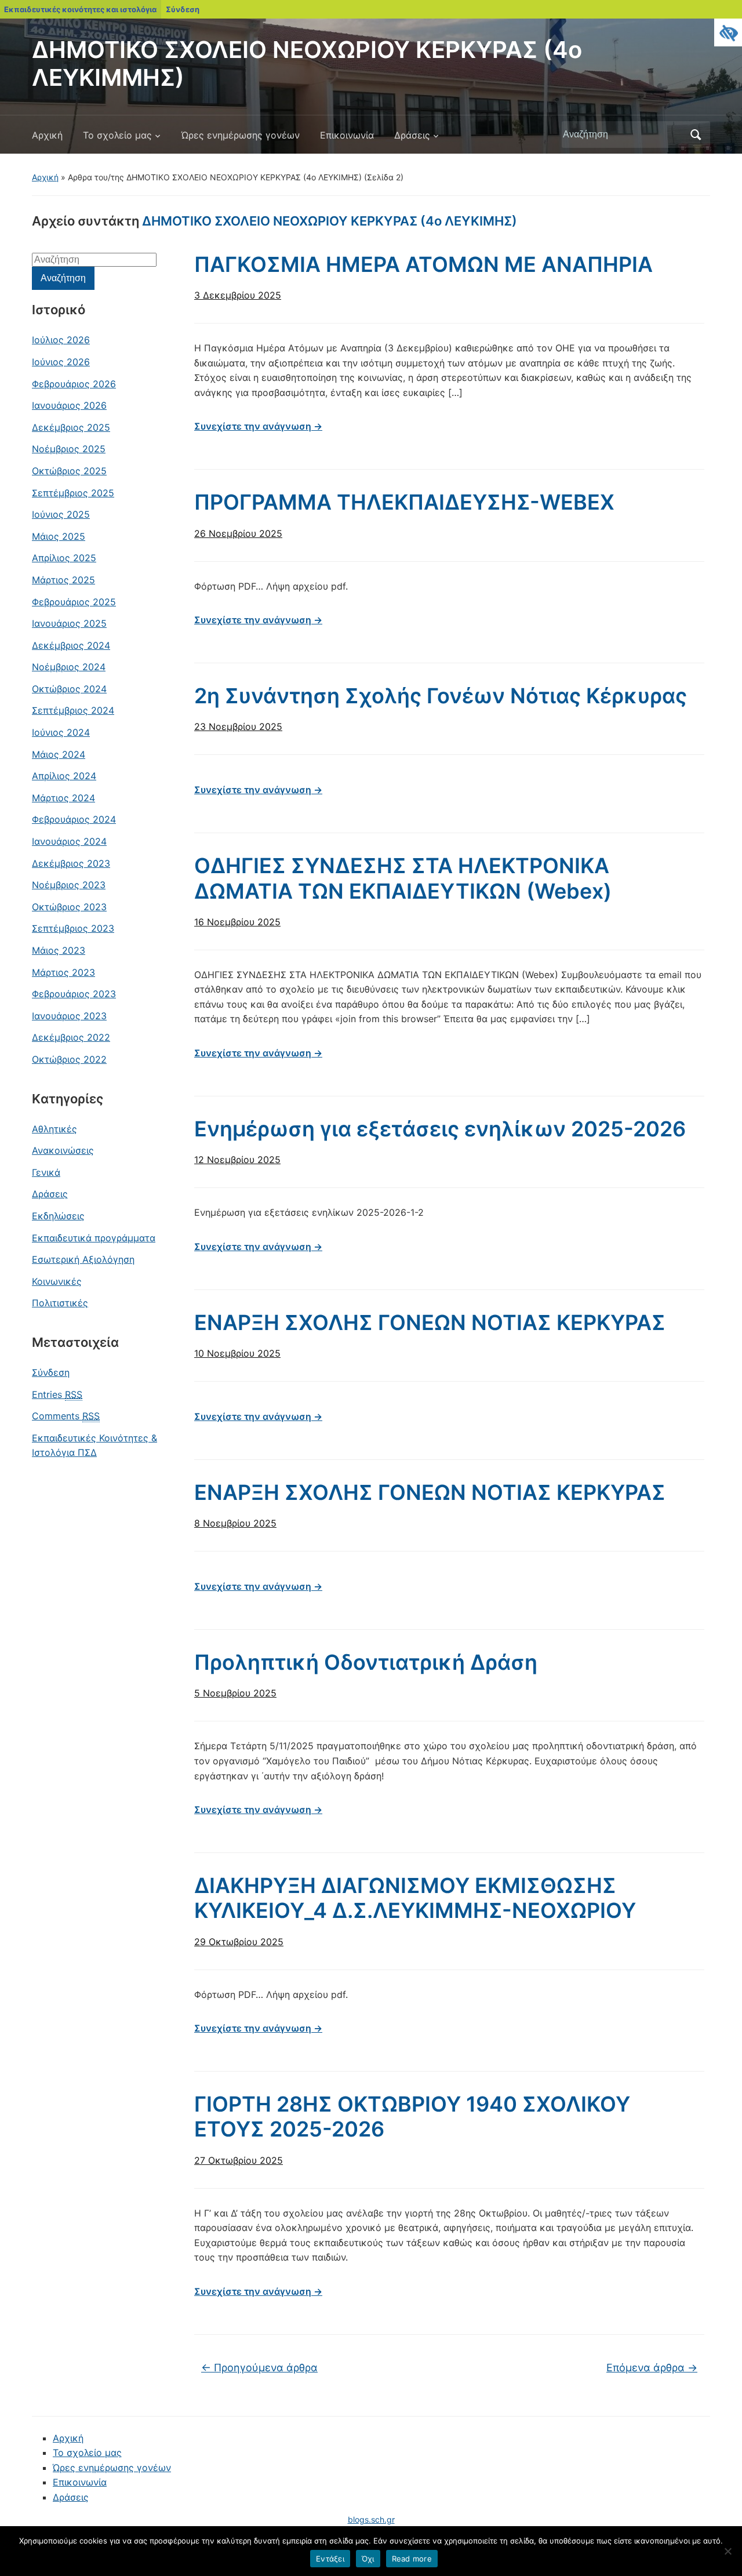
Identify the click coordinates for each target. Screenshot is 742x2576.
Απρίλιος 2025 (64, 558)
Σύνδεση (183, 9)
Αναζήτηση (696, 135)
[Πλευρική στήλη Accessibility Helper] (728, 32)
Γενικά (46, 1172)
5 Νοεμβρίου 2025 (235, 1693)
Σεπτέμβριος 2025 (73, 493)
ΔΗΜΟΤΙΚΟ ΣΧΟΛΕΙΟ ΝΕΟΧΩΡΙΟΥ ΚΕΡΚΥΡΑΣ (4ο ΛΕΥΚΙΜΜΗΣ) (307, 63)
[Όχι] (728, 2551)
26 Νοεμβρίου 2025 (238, 533)
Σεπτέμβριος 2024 (73, 710)
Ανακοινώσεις (63, 1150)
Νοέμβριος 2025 (69, 449)
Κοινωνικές (57, 1281)
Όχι (368, 2559)
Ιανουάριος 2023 (69, 1016)
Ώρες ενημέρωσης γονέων (241, 135)
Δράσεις (412, 135)
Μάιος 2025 (59, 536)
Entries (57, 1394)
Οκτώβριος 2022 (69, 1059)
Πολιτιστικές (60, 1303)
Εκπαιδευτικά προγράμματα (94, 1238)
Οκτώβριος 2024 (69, 689)
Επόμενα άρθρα (652, 2368)
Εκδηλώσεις (58, 1216)
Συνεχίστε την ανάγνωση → (258, 426)
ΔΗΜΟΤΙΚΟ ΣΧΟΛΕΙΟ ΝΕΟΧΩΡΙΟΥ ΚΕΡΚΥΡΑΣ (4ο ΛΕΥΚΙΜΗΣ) (330, 221)
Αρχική (47, 135)
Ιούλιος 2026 (61, 340)
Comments (66, 1416)
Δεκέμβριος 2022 (71, 1037)
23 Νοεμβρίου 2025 (238, 726)
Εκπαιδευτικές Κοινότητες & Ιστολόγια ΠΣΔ (94, 1445)
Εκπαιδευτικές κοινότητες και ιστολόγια (80, 9)
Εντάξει (330, 2559)
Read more (412, 2559)
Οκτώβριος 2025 (69, 471)
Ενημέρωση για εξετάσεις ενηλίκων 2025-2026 (440, 1129)
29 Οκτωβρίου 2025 (239, 1942)
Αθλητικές (54, 1129)
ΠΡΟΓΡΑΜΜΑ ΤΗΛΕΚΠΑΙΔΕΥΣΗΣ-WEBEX (404, 502)
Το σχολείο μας (117, 135)
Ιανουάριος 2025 (69, 623)
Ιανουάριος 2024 (69, 841)
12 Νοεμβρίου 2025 (237, 1160)
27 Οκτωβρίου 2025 (239, 2160)
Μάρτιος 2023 (63, 972)
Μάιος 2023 (59, 950)
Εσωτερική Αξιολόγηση (83, 1259)
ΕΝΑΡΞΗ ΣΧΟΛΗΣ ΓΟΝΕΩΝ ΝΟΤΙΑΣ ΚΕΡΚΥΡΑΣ (430, 1322)
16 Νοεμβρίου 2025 (237, 922)
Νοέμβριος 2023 (69, 885)
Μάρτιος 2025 (63, 580)
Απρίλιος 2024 (64, 776)
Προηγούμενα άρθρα (259, 2368)
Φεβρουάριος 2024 (74, 819)
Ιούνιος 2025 (61, 514)
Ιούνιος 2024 (61, 732)
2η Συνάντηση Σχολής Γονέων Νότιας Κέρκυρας (441, 696)
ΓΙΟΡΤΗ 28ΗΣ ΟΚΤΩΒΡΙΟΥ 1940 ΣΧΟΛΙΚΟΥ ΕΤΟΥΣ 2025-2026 (412, 2117)
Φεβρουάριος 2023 (74, 994)
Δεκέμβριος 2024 (71, 645)
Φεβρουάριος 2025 (74, 602)
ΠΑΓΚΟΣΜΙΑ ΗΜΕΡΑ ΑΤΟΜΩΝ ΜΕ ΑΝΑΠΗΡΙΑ (423, 264)
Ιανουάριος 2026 (69, 405)
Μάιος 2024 (59, 754)
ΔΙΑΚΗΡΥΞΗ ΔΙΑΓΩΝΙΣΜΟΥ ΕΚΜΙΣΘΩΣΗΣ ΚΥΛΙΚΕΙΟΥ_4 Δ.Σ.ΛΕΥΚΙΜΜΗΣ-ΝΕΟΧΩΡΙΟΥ (415, 1898)
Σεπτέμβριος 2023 (73, 928)
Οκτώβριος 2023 (69, 907)
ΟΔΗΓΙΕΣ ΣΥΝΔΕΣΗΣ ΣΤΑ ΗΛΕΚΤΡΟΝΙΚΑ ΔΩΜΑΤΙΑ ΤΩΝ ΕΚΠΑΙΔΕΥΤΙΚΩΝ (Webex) (403, 878)
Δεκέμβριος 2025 (71, 427)
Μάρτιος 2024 (63, 798)
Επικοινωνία (347, 135)
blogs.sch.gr (371, 2519)
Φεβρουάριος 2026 (74, 384)
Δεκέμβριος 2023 (71, 863)
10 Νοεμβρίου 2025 (237, 1353)
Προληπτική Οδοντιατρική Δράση (366, 1662)
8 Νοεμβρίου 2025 (235, 1523)
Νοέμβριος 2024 (69, 667)
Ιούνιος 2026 (61, 362)
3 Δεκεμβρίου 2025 (238, 295)
